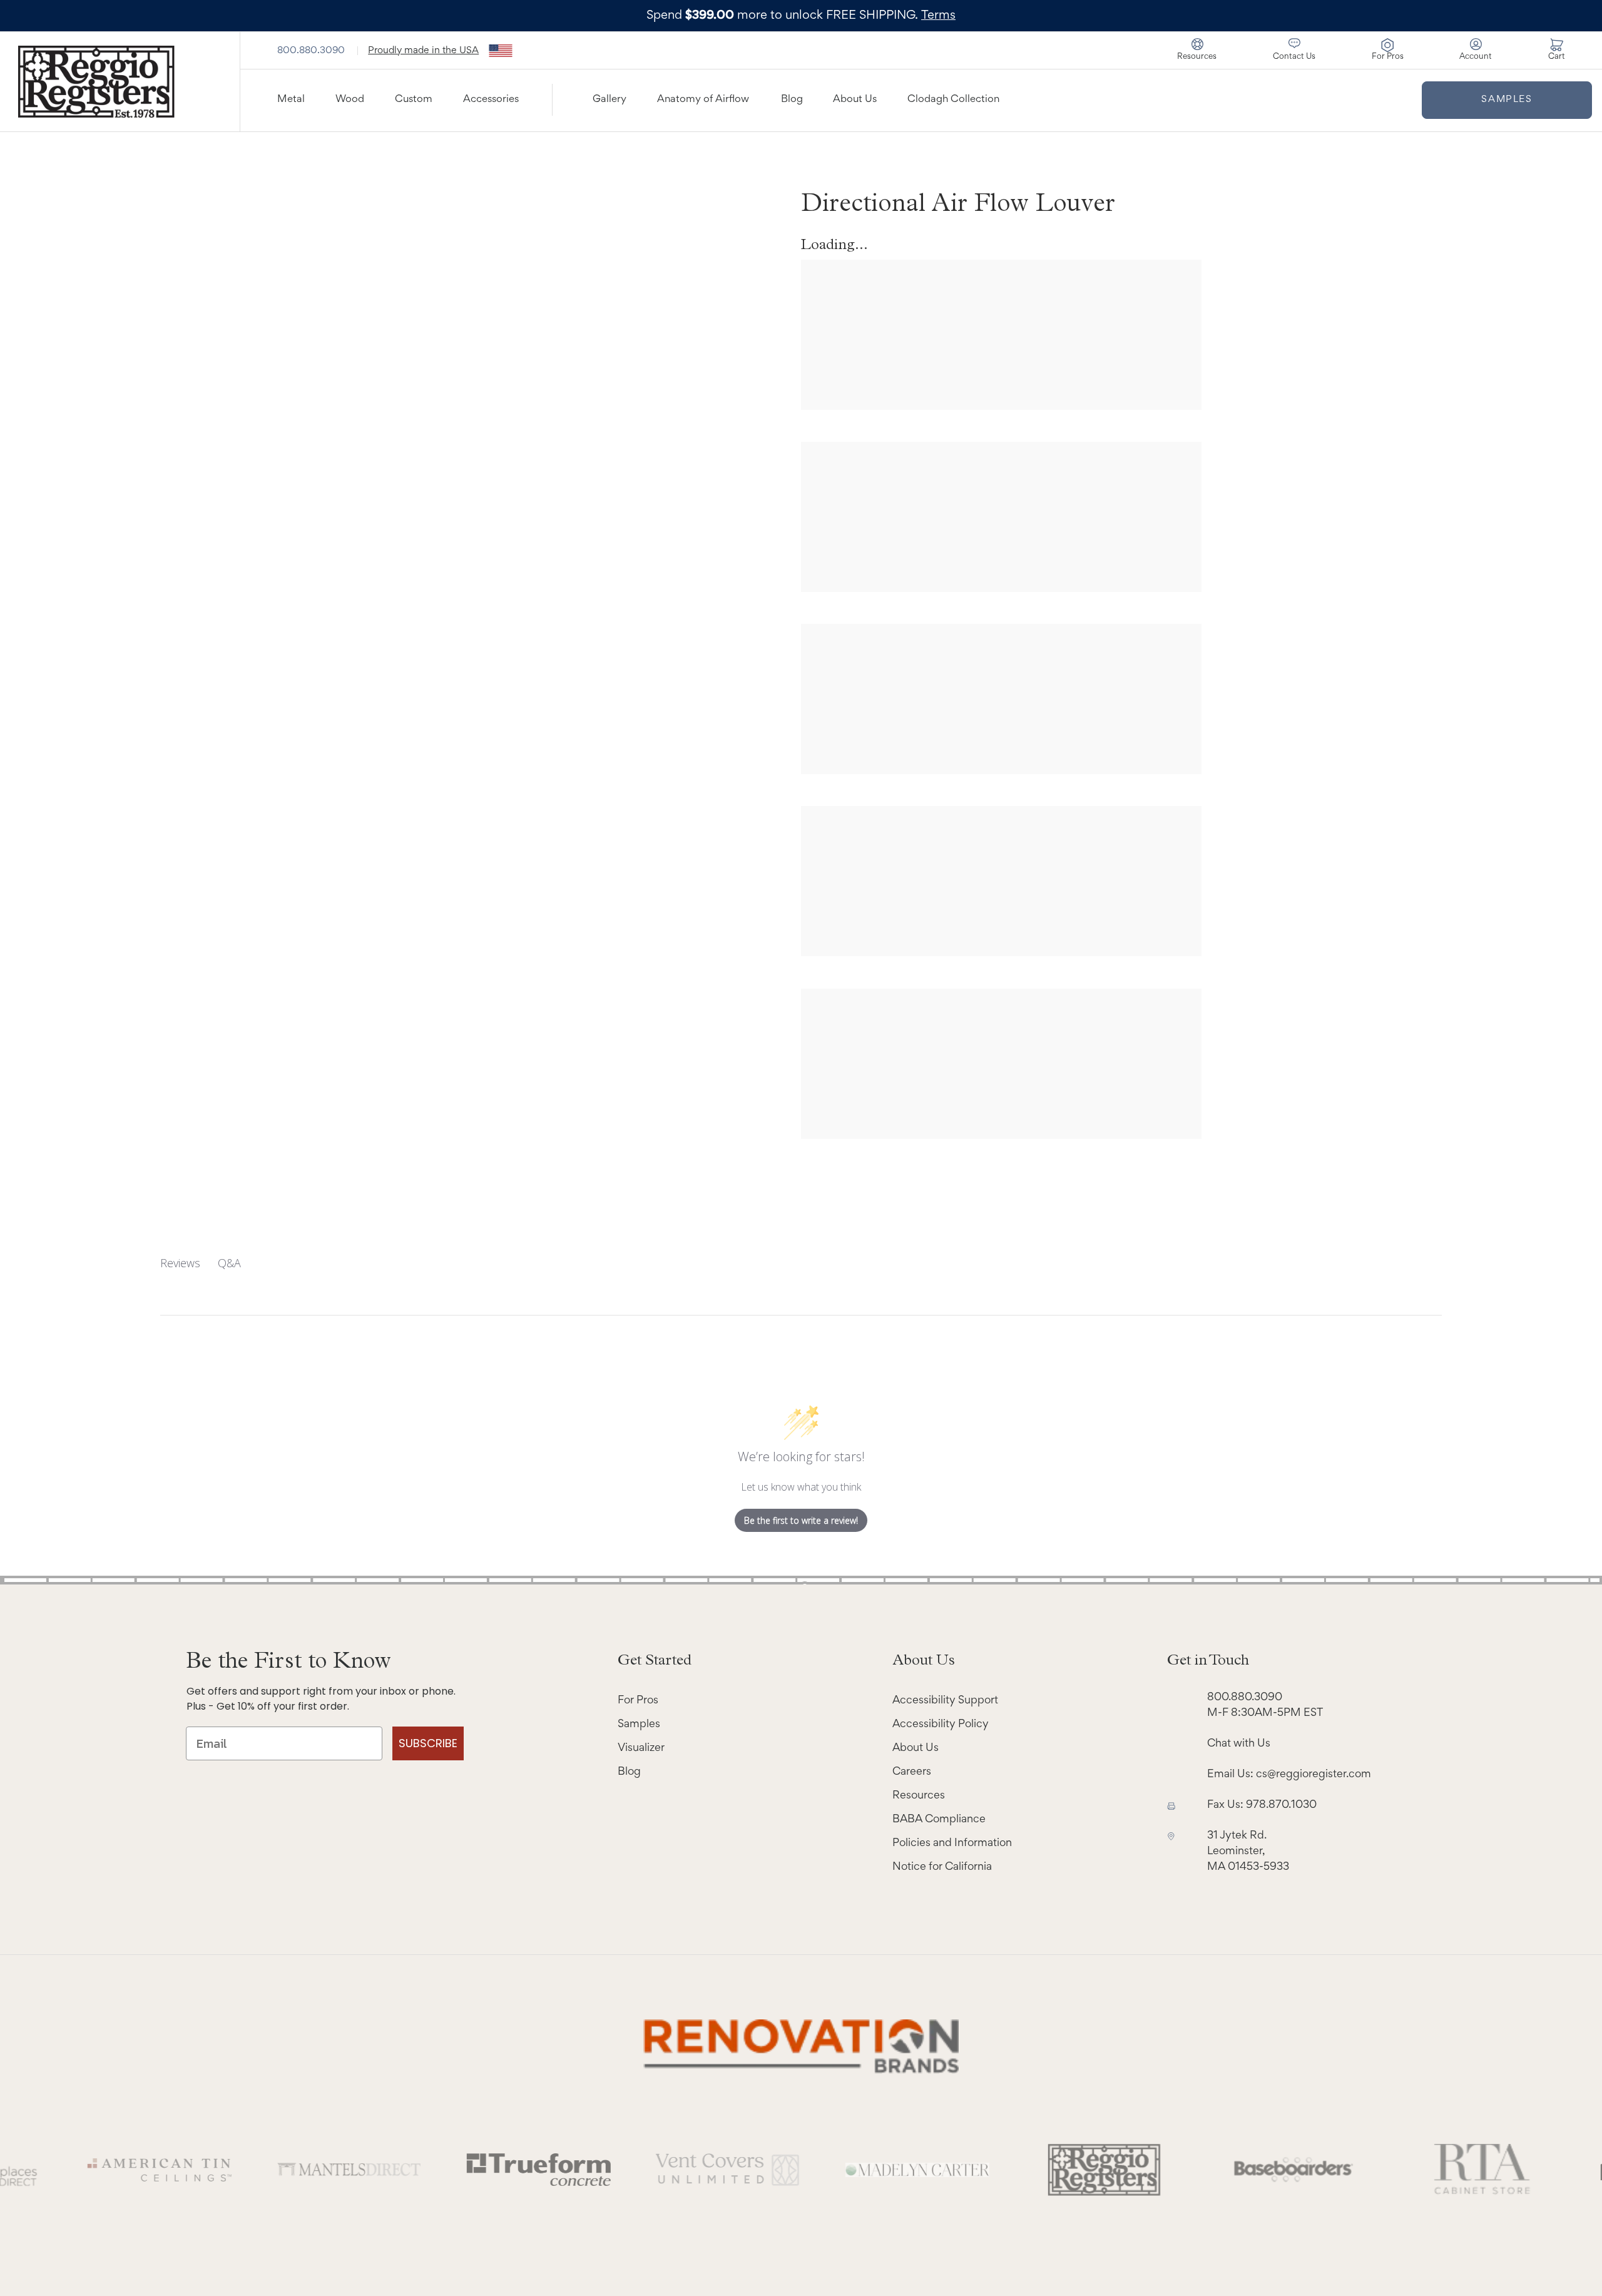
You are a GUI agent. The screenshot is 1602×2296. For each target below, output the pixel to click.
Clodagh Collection (953, 100)
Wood (350, 100)
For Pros (638, 1701)
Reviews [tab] (180, 1263)
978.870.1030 (1281, 1805)
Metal (291, 100)
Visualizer (641, 1748)
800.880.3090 (312, 51)
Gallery (610, 100)
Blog (792, 100)
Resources (919, 1796)
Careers (912, 1772)
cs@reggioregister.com (1314, 1775)
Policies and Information (952, 1844)
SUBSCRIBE (428, 1743)
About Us (855, 100)
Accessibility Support (945, 1701)
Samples (1507, 99)
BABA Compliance (939, 1820)
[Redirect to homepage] (120, 81)
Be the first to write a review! (801, 1520)
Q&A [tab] (229, 1263)
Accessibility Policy (941, 1725)
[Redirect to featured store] (274, 2170)
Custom (414, 100)
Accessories (491, 100)
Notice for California (942, 1867)
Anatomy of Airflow (703, 100)
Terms (938, 16)
